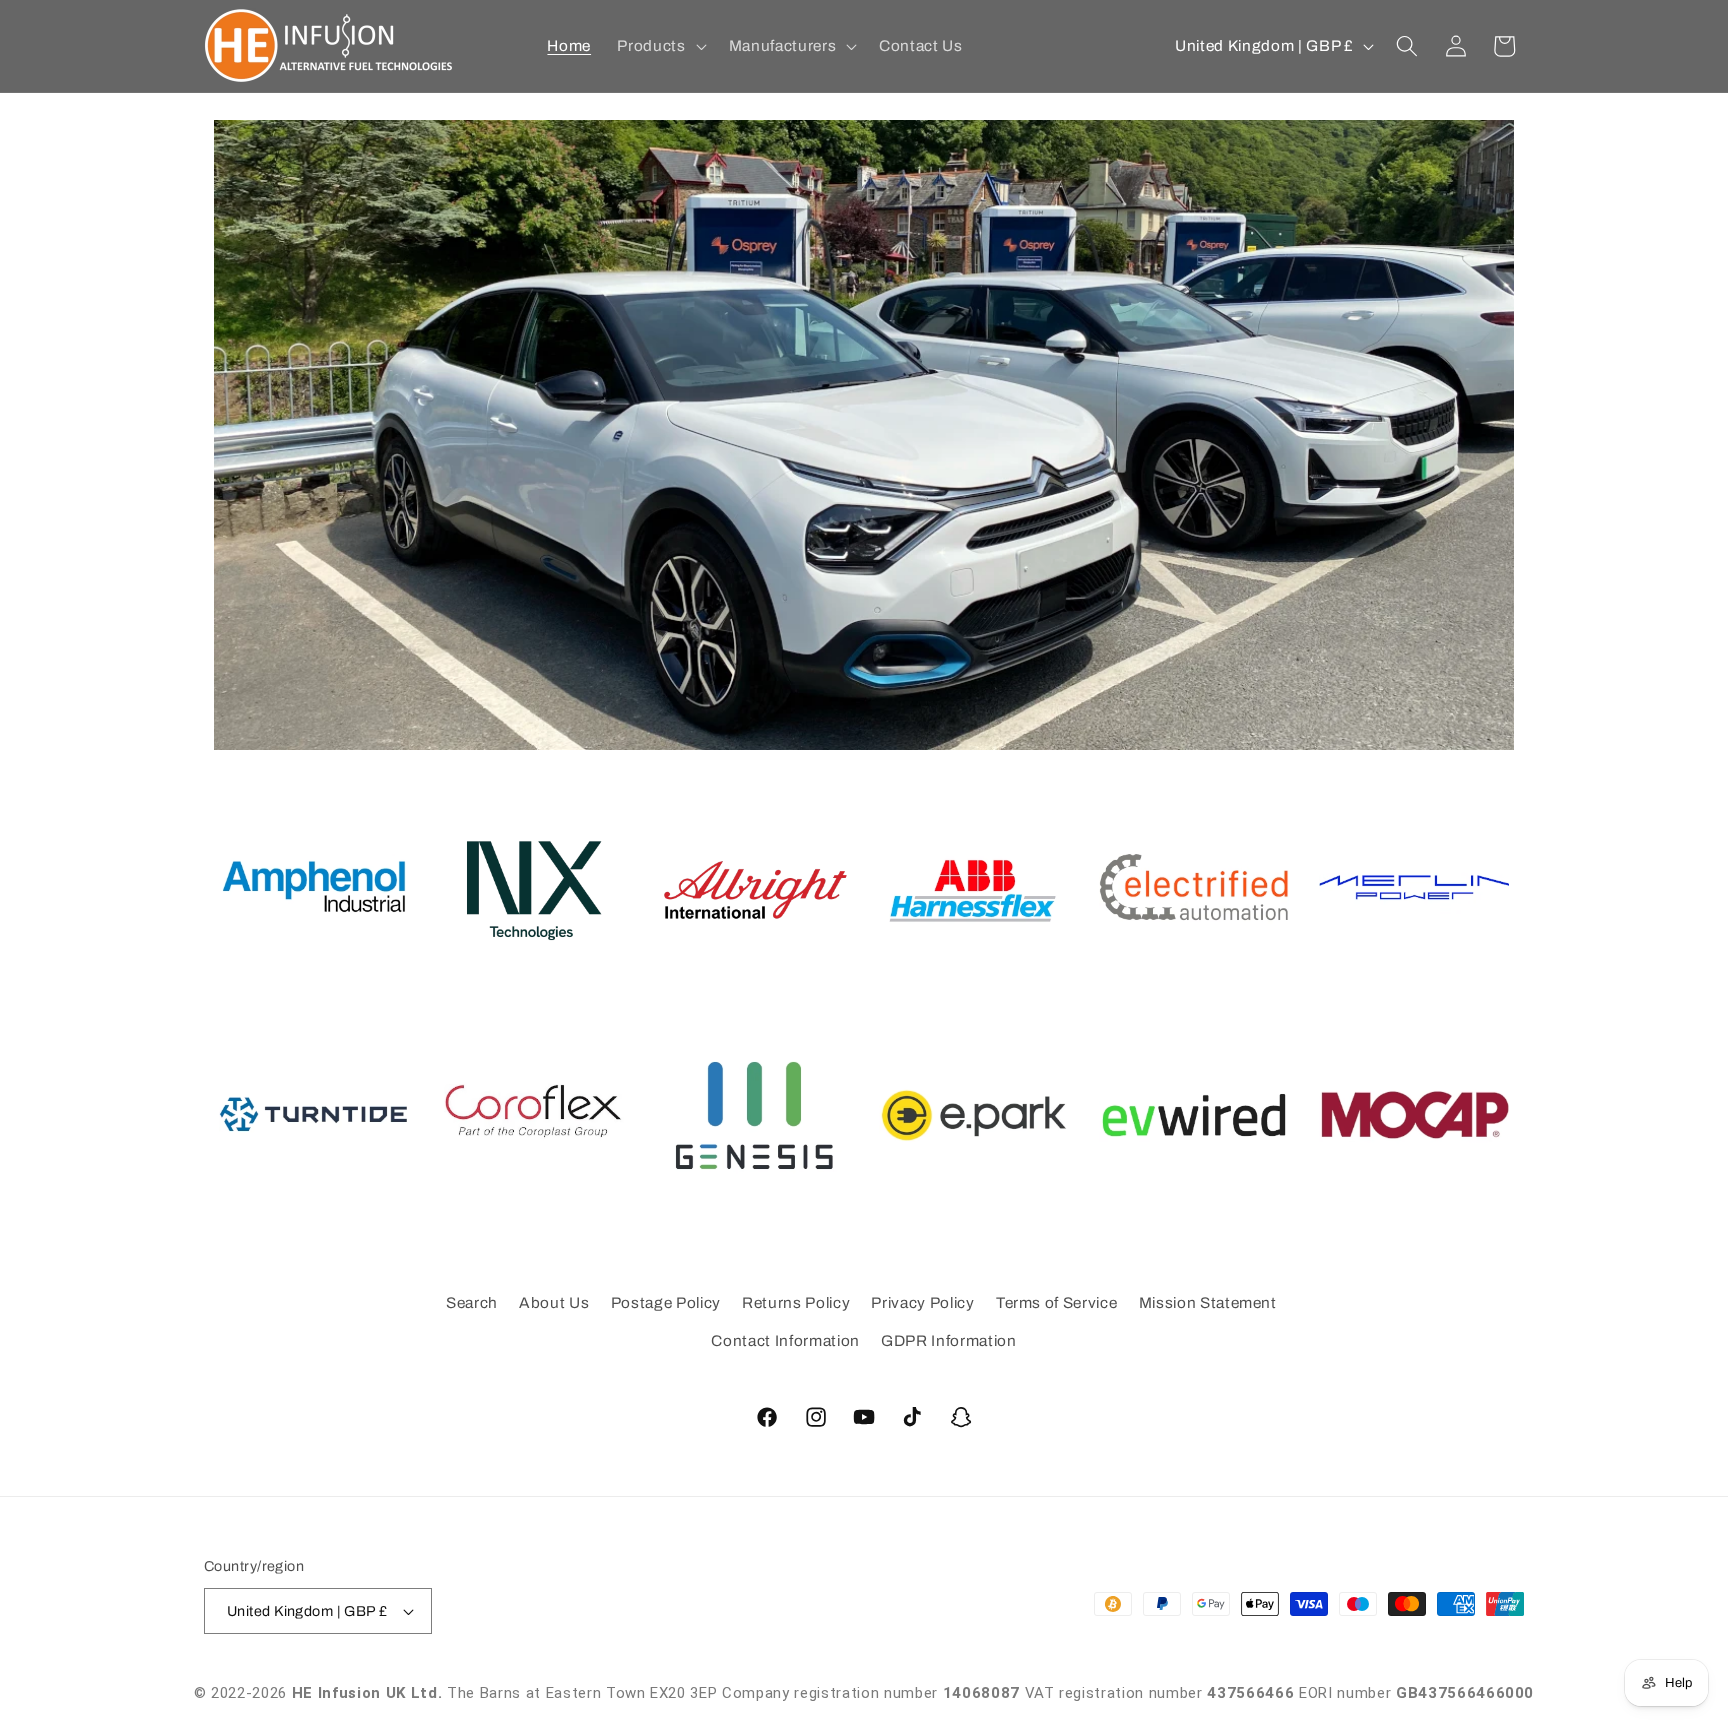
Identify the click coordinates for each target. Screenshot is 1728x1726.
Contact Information (785, 1340)
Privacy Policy (922, 1302)
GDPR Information (949, 1340)
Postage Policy (666, 1302)
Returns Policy (796, 1302)
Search (472, 1302)
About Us (554, 1302)
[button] (659, 46)
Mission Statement (1208, 1302)
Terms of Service (1057, 1302)
